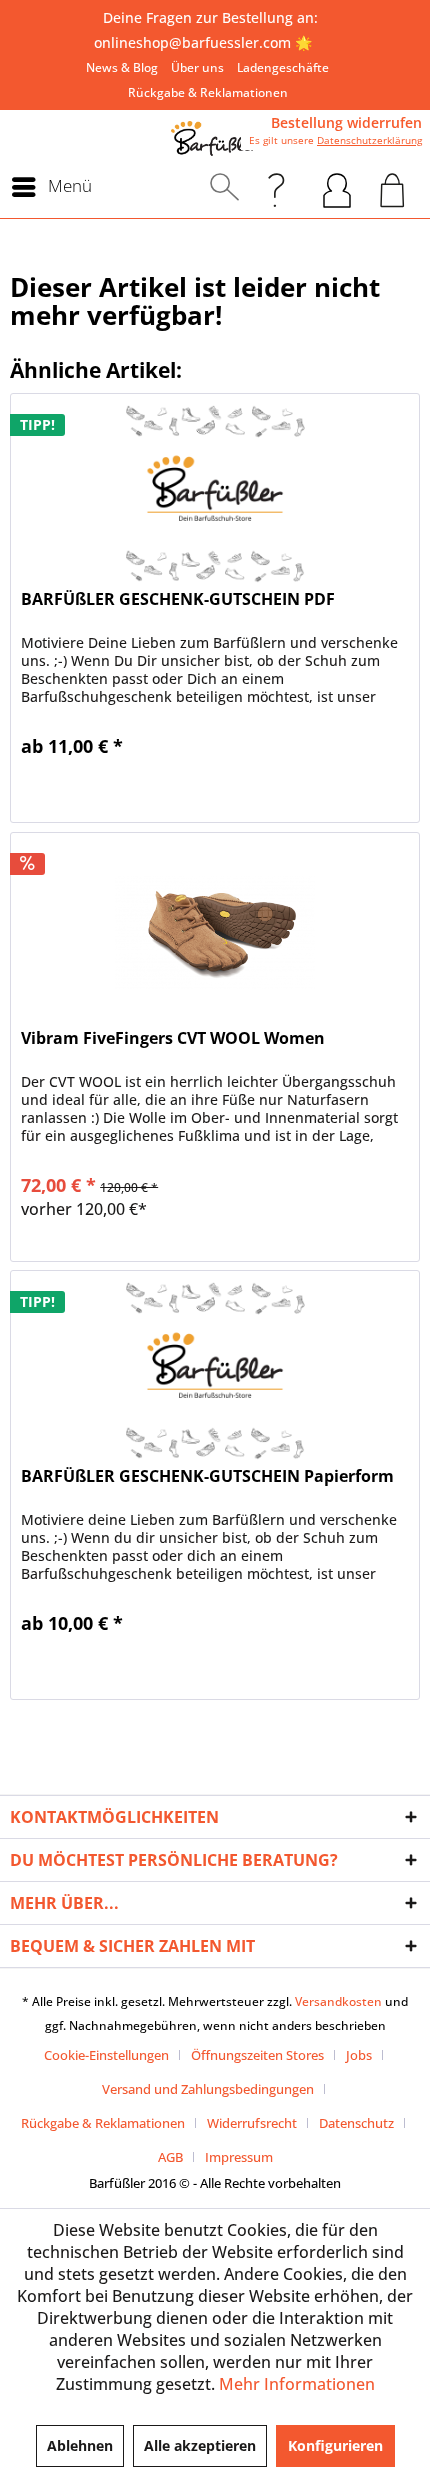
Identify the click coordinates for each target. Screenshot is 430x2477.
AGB (170, 2157)
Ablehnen (80, 2445)
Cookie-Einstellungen (106, 2055)
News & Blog (122, 67)
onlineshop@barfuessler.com (192, 42)
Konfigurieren (335, 2445)
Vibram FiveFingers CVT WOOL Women (173, 1038)
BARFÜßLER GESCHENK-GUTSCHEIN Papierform (207, 1476)
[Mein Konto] (337, 187)
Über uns (197, 67)
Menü (70, 185)
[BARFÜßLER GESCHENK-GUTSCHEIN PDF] (215, 494)
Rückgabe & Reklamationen (208, 92)
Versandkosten (338, 2001)
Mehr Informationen (297, 2384)
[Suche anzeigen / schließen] (224, 187)
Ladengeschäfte (283, 67)
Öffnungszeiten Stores (257, 2055)
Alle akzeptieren (200, 2445)
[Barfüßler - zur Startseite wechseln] (215, 138)
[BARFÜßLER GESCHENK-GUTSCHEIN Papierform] (215, 1371)
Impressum (239, 2157)
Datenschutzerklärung (369, 140)
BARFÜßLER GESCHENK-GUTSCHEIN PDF (178, 599)
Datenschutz (356, 2123)
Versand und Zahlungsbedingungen (208, 2089)
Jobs (359, 2055)
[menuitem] (122, 67)
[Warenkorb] (392, 187)
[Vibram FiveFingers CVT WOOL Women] (215, 933)
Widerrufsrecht (252, 2123)
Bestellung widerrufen (346, 123)
